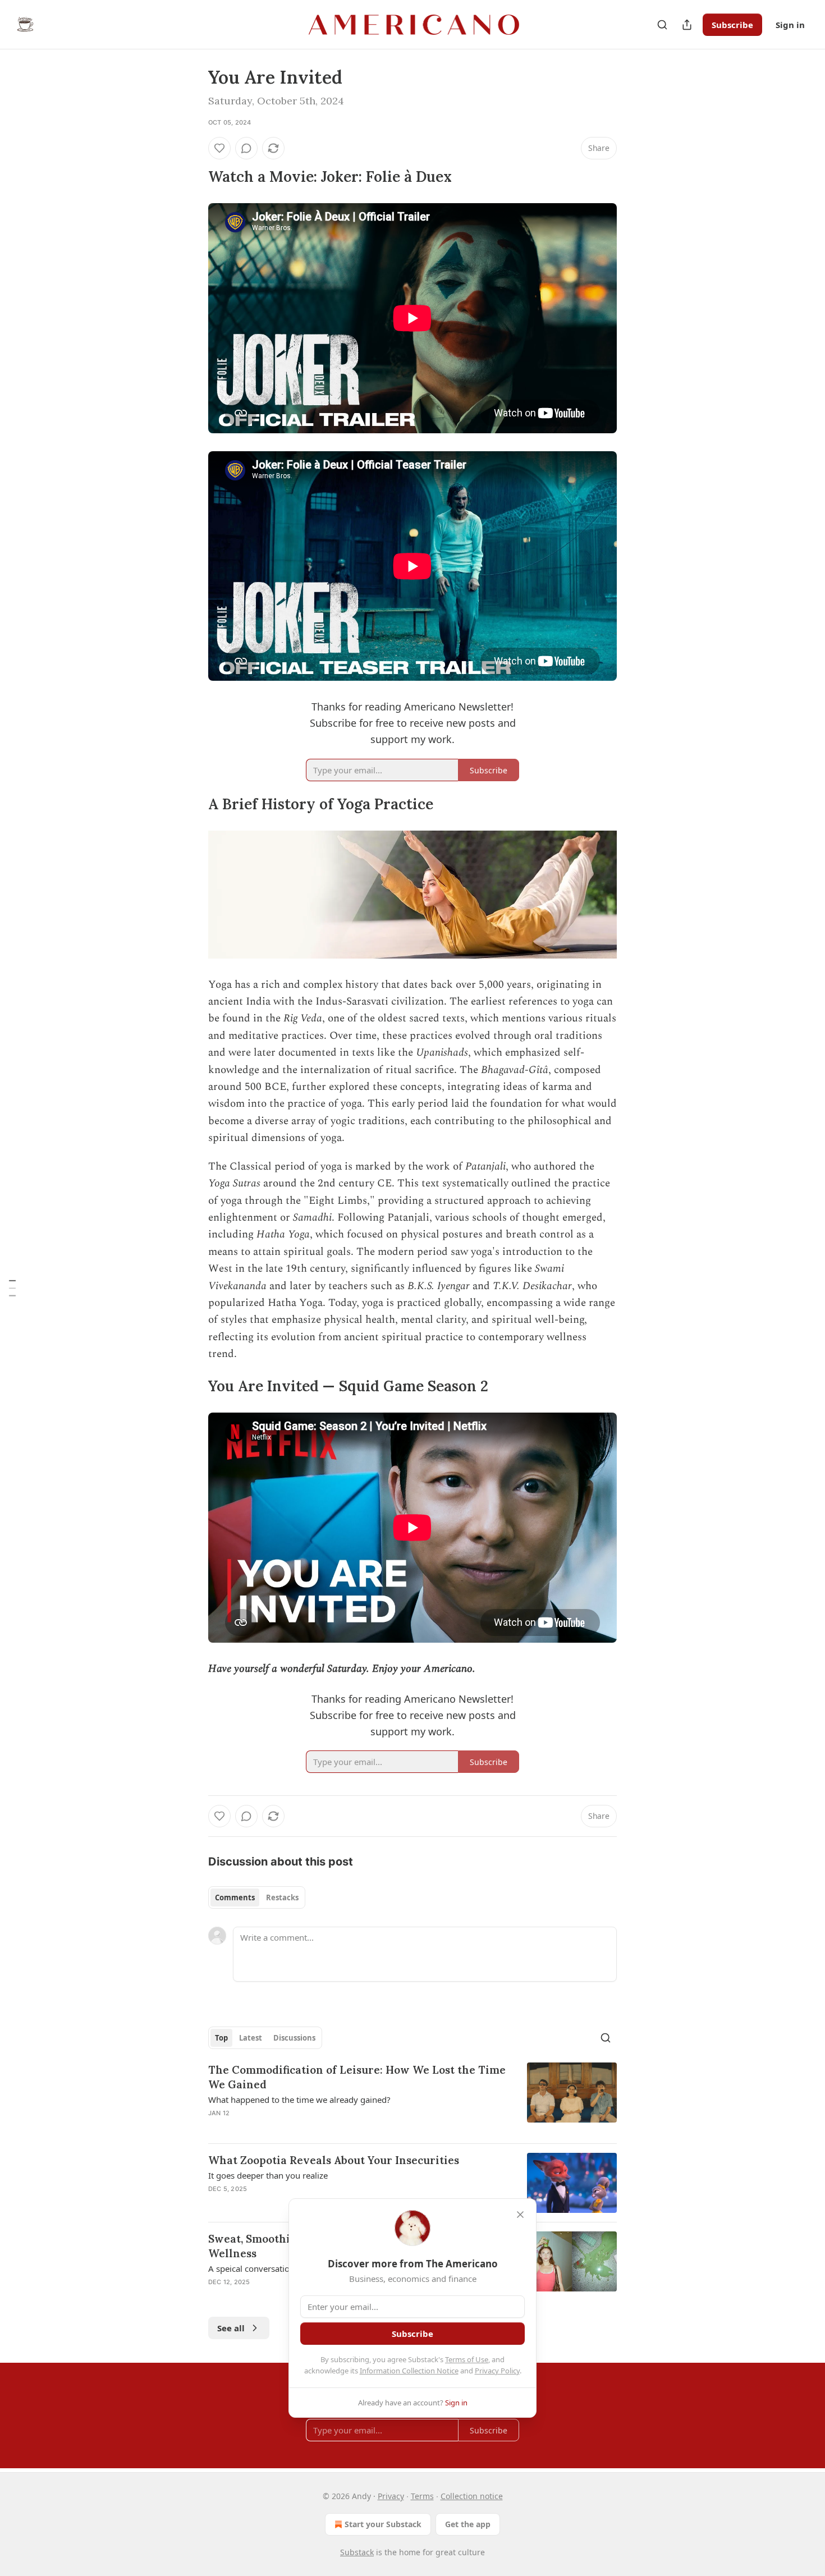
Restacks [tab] (282, 1897)
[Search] (662, 25)
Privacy (391, 2496)
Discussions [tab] (294, 2038)
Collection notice (472, 2496)
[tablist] (257, 1897)
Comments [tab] (235, 1897)
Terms (422, 2496)
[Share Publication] (687, 25)
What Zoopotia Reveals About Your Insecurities (334, 2160)
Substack (357, 2552)
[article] (412, 2098)
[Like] (219, 148)
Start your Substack (383, 2524)
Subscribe (732, 25)
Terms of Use (467, 2359)
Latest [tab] (251, 2038)
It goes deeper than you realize (268, 2175)
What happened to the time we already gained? (299, 2100)
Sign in (790, 25)
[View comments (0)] (246, 148)
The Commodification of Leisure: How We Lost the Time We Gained (357, 2077)
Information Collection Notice (409, 2371)
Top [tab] (221, 2038)
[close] (520, 2215)
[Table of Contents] (12, 1288)
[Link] (192, 177)
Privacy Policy (497, 2371)
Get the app (468, 2524)
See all (231, 2328)
